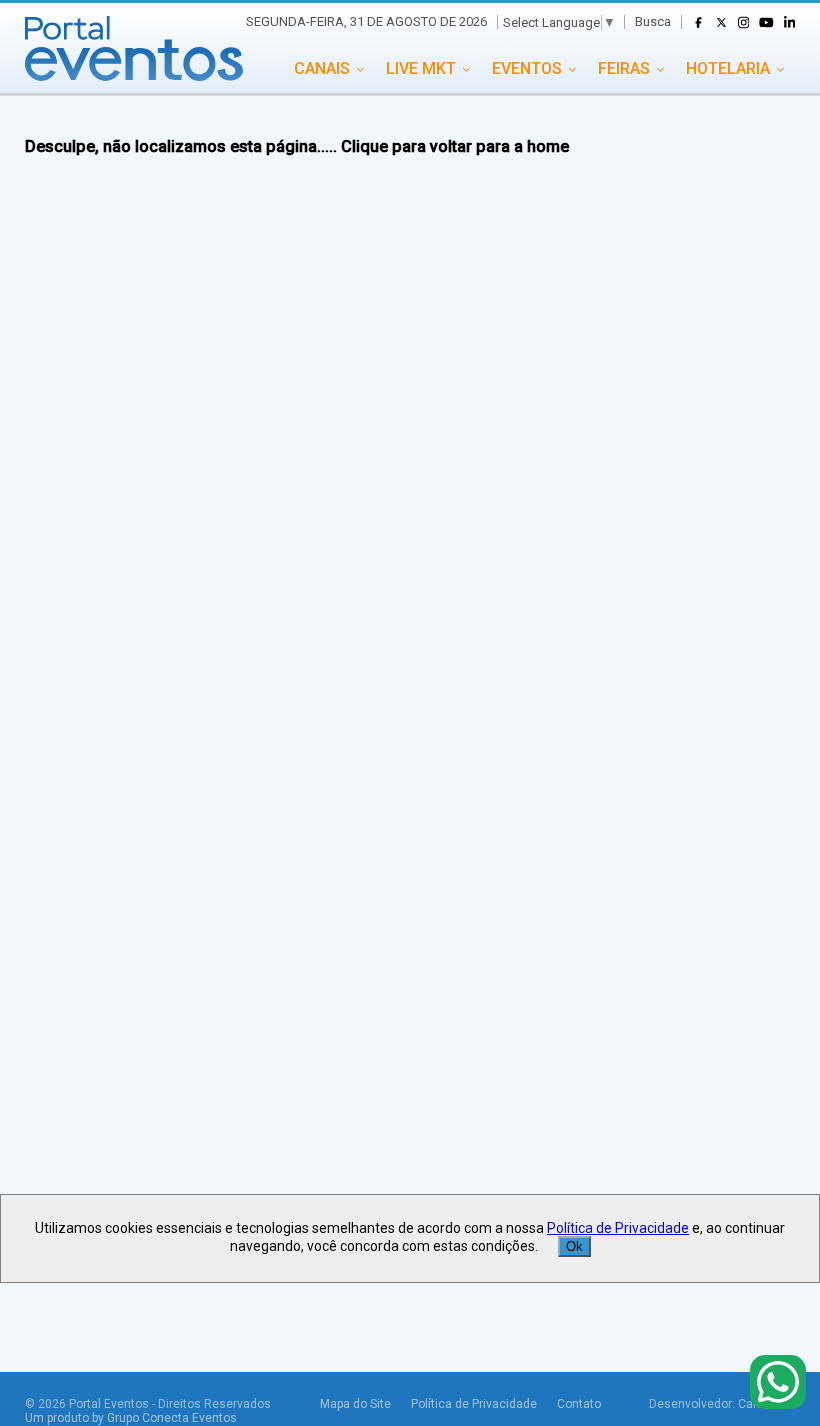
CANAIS (322, 68)
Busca (653, 21)
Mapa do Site (355, 1404)
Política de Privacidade (474, 1404)
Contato (579, 1404)
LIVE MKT (421, 68)
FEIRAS (624, 68)
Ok (574, 1246)
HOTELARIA (728, 68)
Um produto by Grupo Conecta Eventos (131, 1418)
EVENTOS (527, 68)
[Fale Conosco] (778, 1383)
